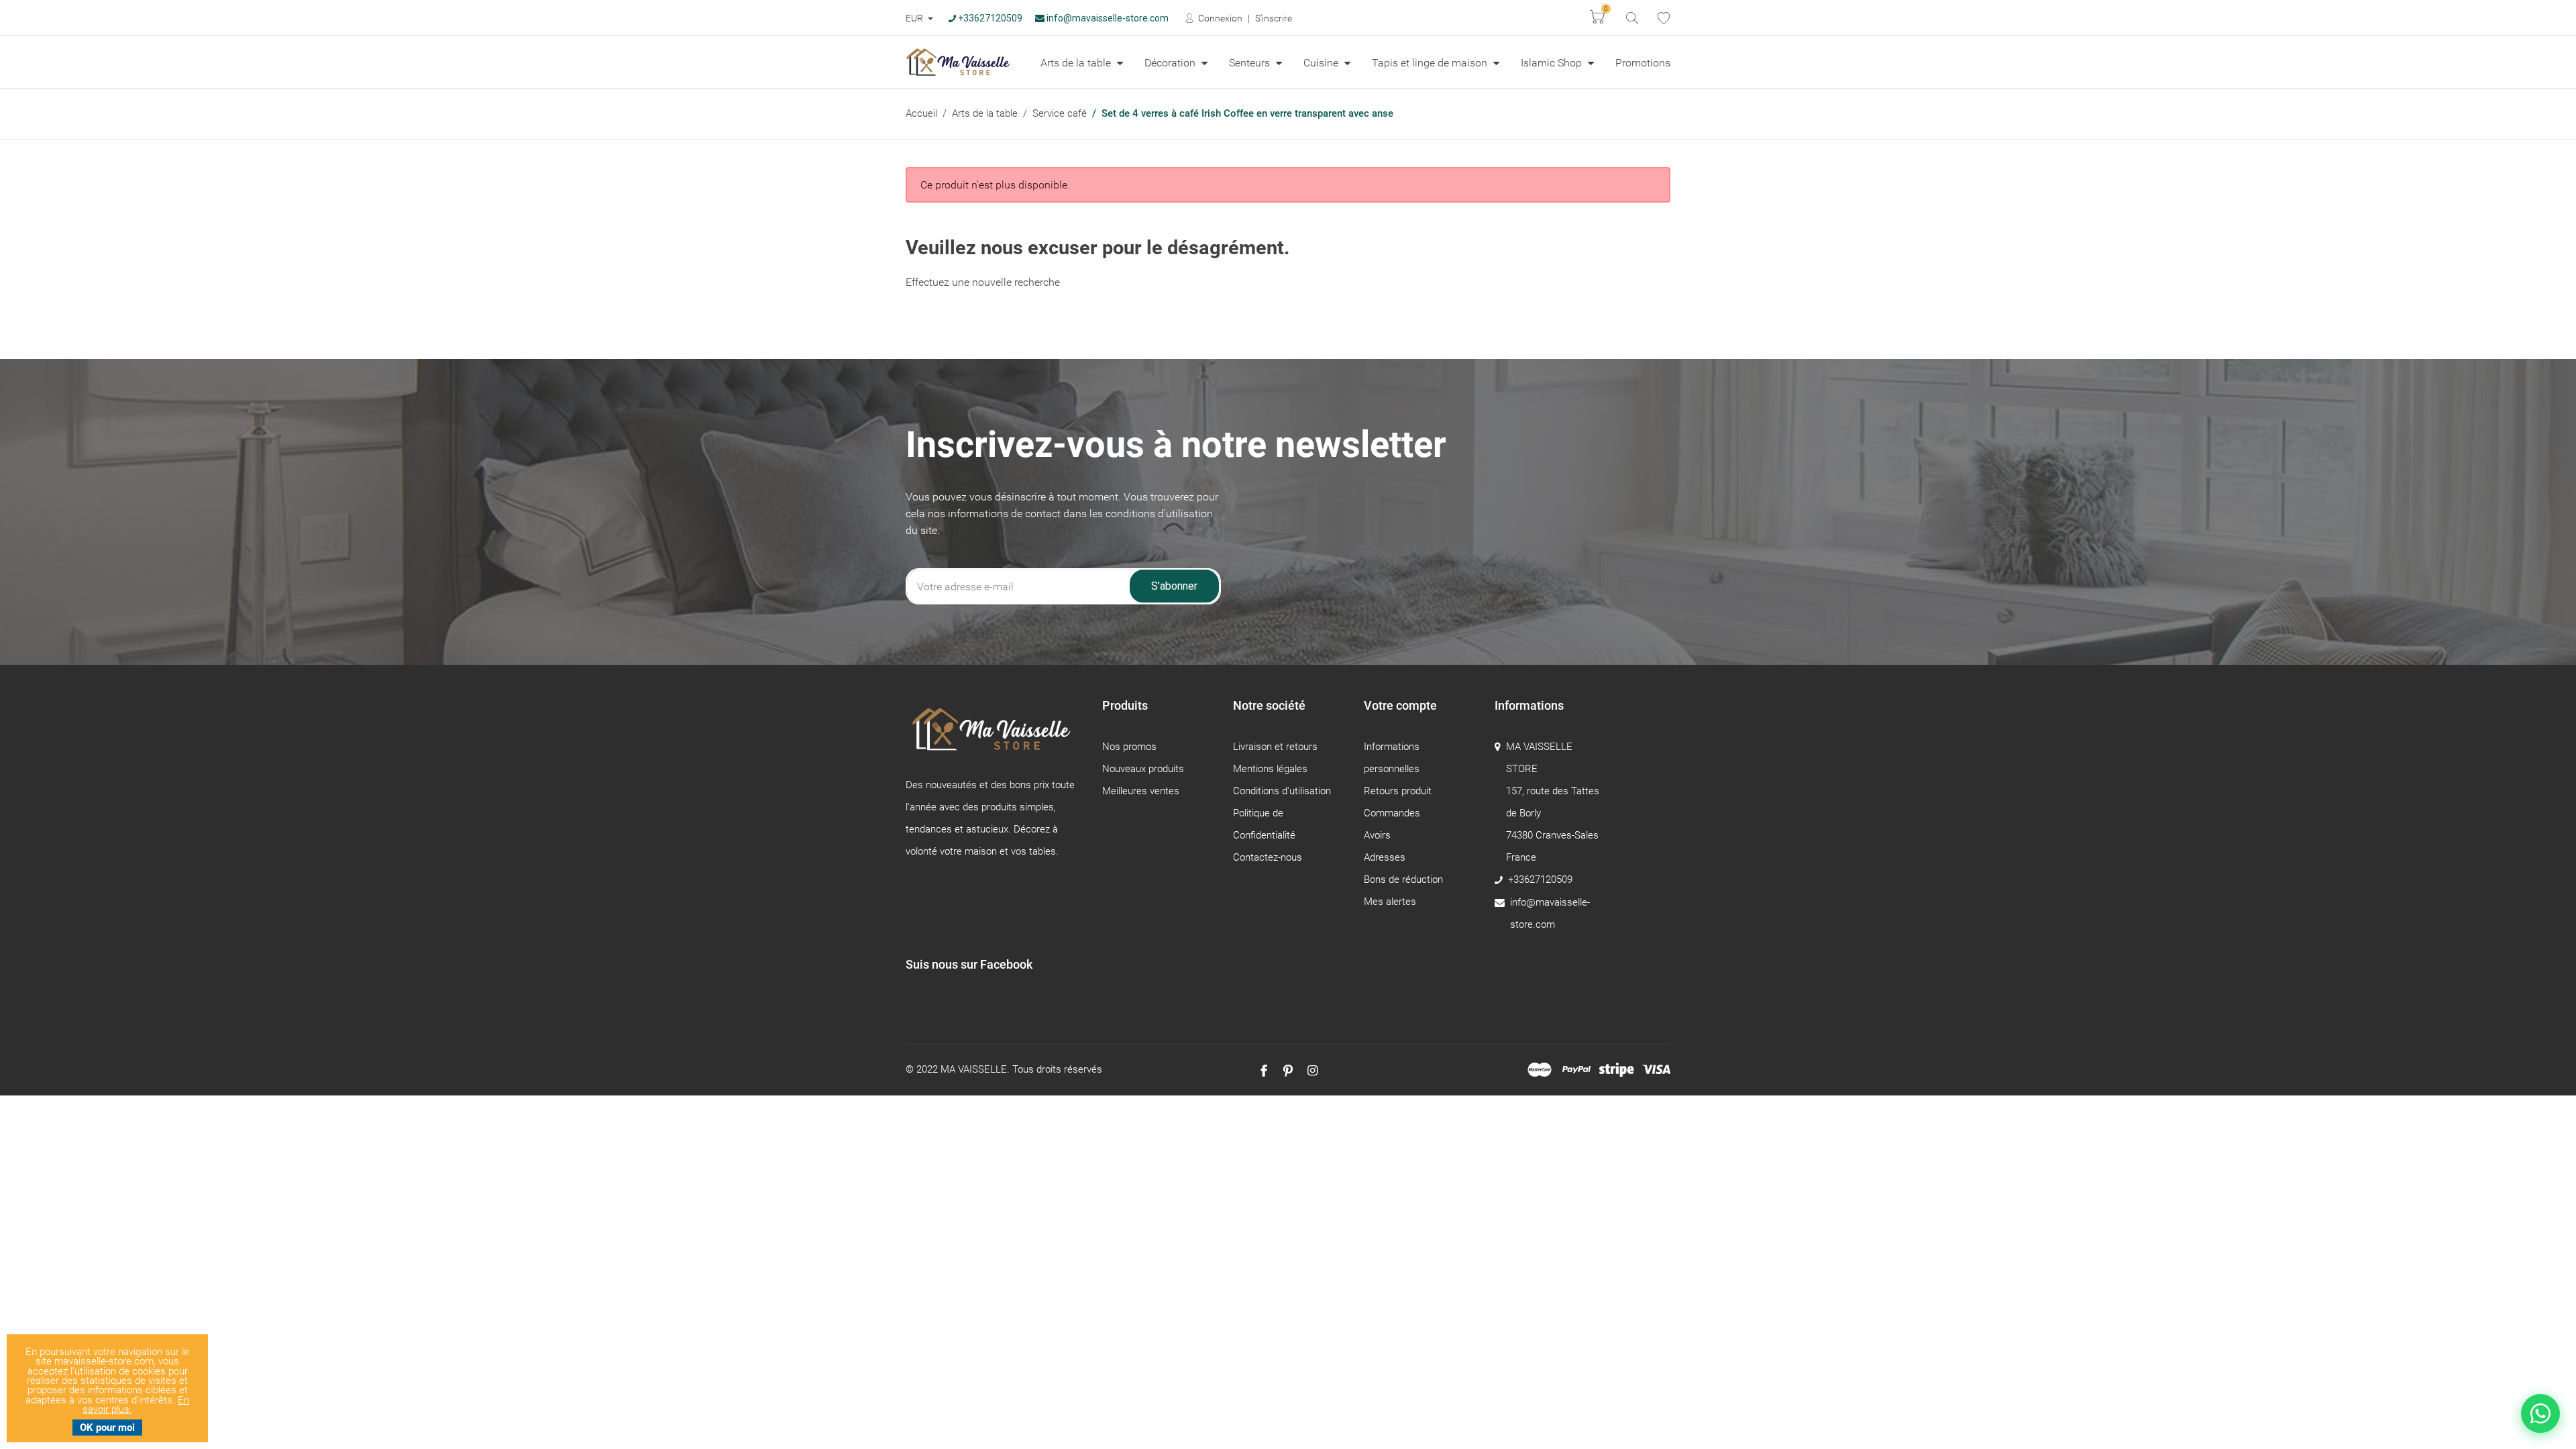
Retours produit (1398, 791)
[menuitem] (1082, 62)
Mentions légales (1270, 769)
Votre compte (1400, 705)
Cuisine (1322, 63)
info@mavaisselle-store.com (1107, 18)
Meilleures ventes (1141, 791)
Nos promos (1129, 747)
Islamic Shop (1553, 63)
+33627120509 (989, 18)
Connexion (1219, 18)
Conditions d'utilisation (1282, 791)
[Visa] (1656, 1070)
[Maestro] (1540, 1070)
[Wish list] (1664, 18)
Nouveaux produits (1143, 769)
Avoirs (1377, 835)
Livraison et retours (1275, 747)
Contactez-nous (1268, 857)
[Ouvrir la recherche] (1631, 17)
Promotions (1643, 63)
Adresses (1385, 857)
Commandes (1392, 813)
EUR (915, 18)
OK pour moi (107, 1428)
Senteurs (1251, 63)
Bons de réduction (1403, 879)
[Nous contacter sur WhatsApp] (2540, 1413)
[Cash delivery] (1616, 1070)
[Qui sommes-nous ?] (994, 736)
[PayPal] (1576, 1070)
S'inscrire (1274, 18)
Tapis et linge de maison (1431, 63)
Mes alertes (1390, 902)
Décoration (1171, 63)
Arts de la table (1077, 63)
